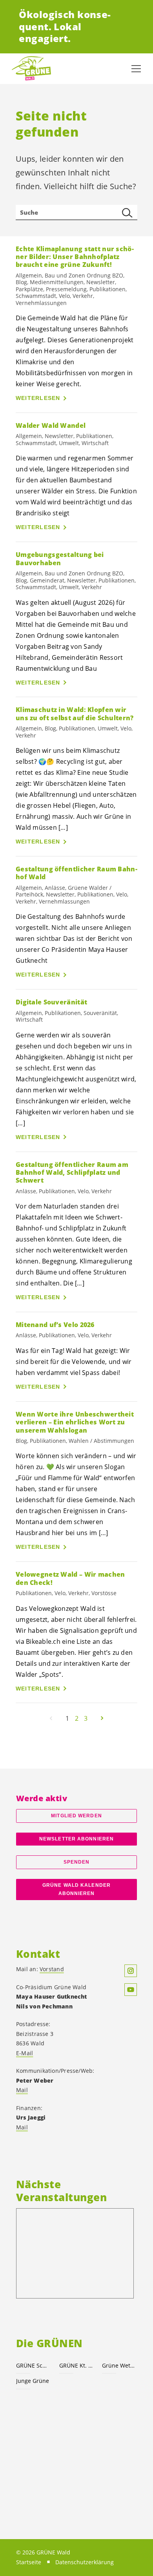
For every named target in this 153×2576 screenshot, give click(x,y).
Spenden (77, 1862)
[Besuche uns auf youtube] (131, 1990)
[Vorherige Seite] (51, 1718)
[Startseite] (31, 69)
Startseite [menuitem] (29, 2562)
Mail (22, 2090)
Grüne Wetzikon (119, 2365)
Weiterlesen (38, 398)
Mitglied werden (76, 1816)
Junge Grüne (33, 2381)
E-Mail (25, 2053)
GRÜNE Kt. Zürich (76, 2365)
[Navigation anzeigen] (136, 69)
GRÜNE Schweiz (33, 2365)
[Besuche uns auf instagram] (131, 1971)
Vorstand (52, 1969)
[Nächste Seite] (102, 1718)
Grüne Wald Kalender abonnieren (76, 1889)
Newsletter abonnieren (76, 1839)
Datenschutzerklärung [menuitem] (85, 2562)
